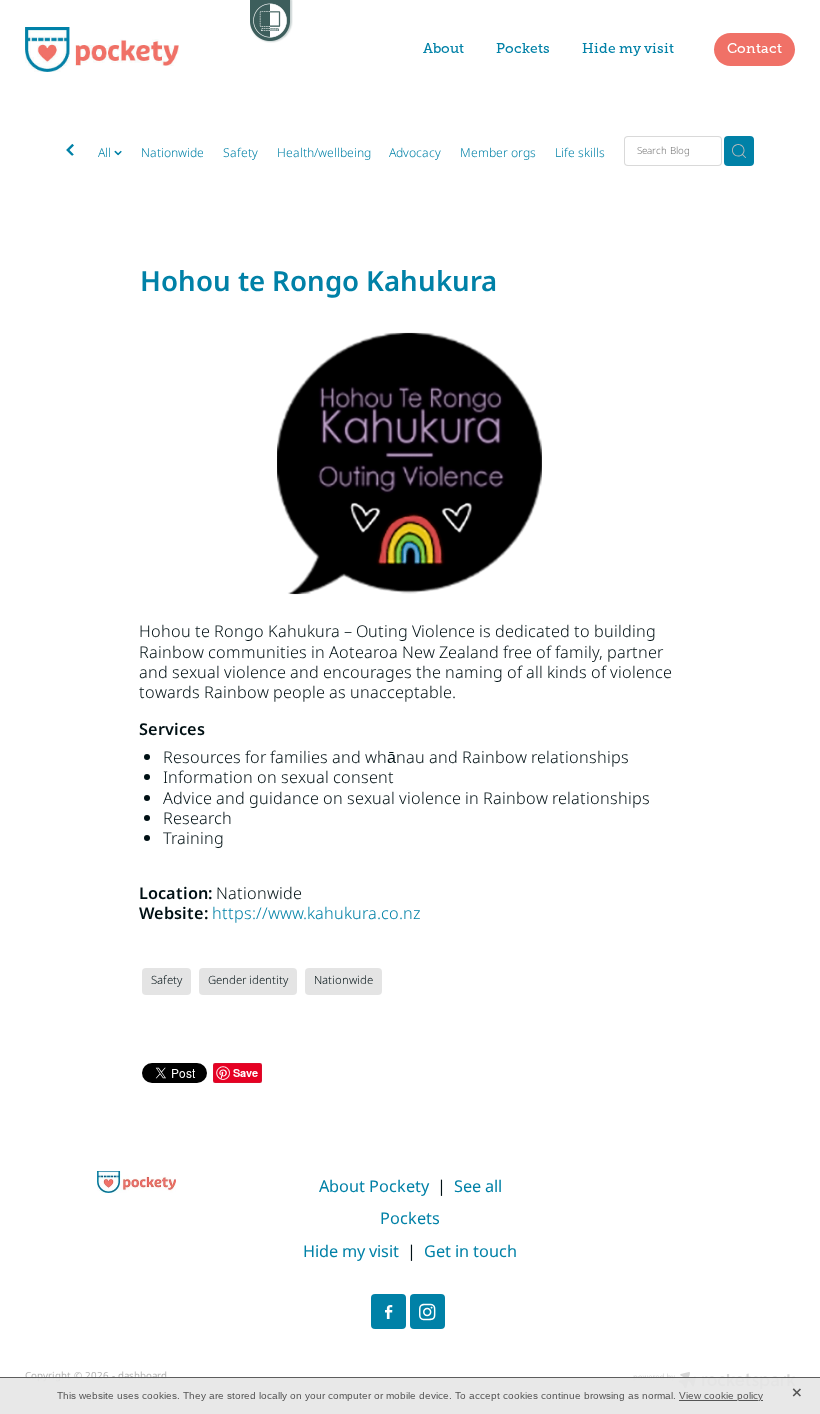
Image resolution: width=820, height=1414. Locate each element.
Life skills (580, 153)
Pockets (523, 48)
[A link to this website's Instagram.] (427, 1311)
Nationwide (172, 153)
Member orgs (498, 153)
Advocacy (415, 153)
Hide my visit (628, 48)
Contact (754, 48)
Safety (240, 153)
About (443, 48)
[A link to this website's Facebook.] (388, 1311)
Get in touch (470, 1252)
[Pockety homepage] (102, 49)
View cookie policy (721, 1395)
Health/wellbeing (324, 153)
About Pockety (374, 1187)
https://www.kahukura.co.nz (316, 914)
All (106, 153)
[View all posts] (70, 152)
